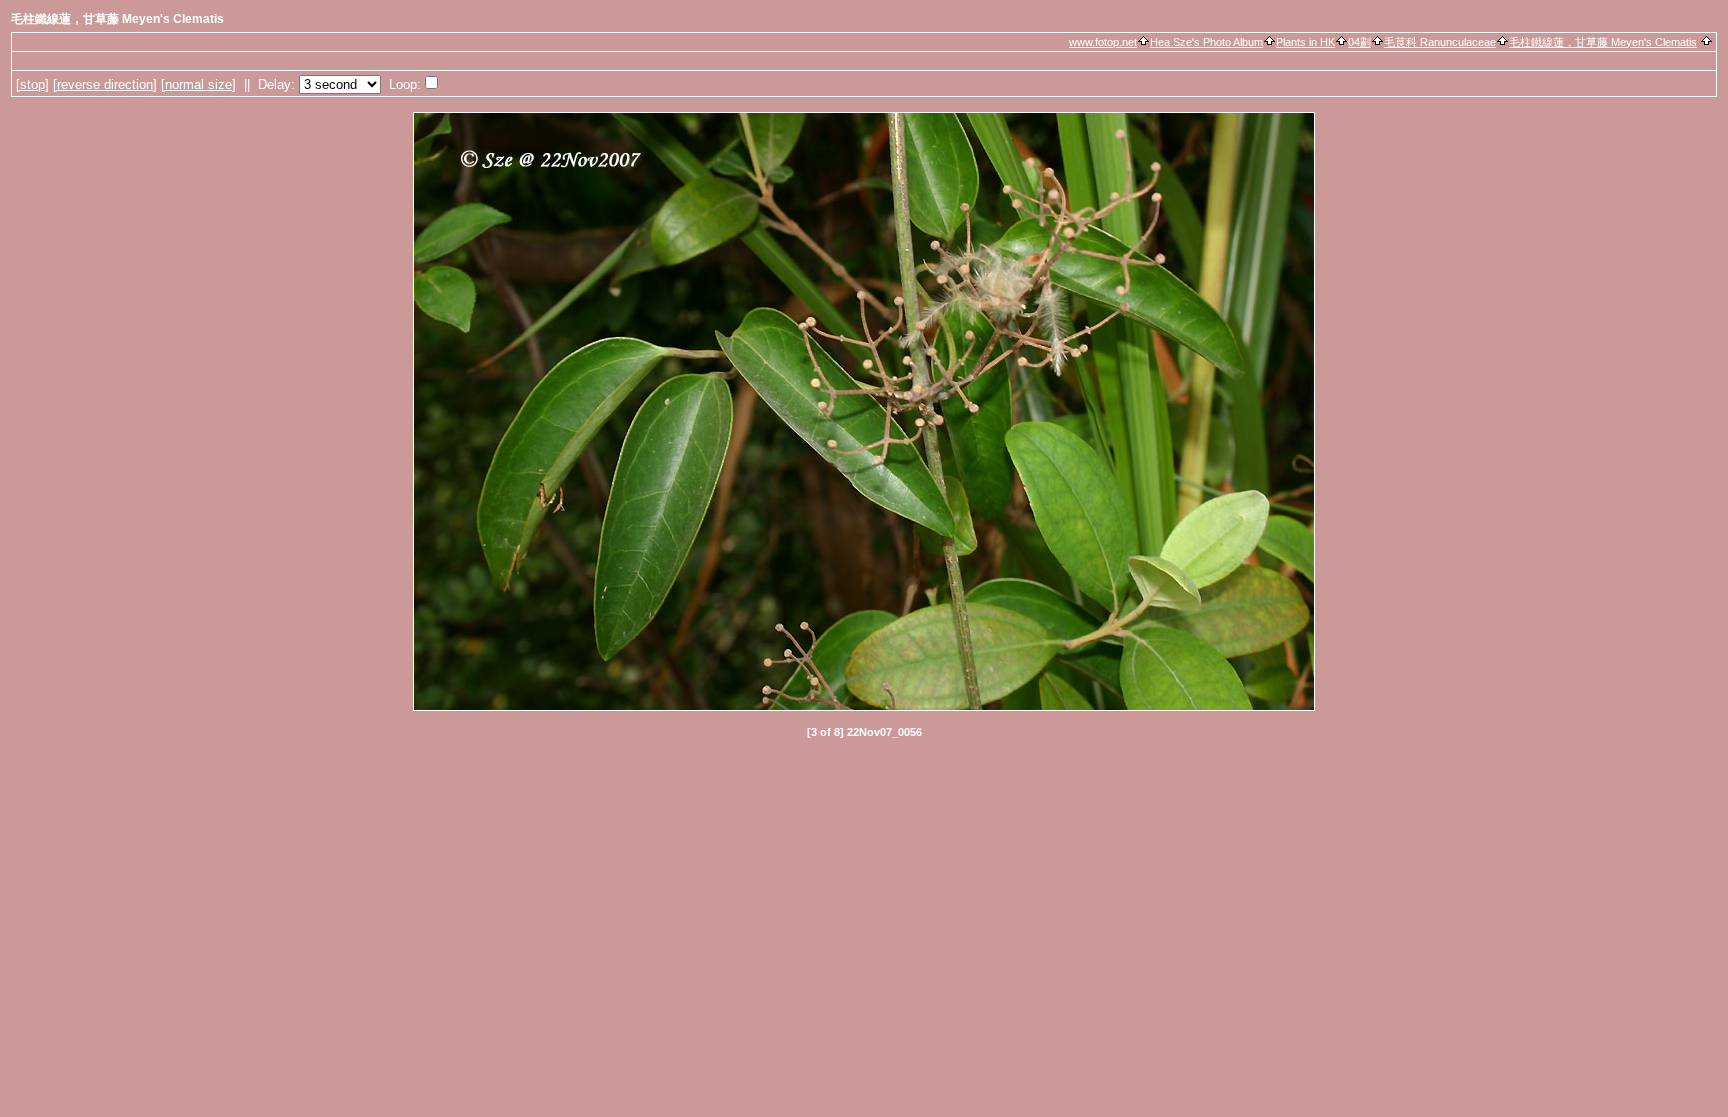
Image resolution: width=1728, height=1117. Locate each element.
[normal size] (198, 84)
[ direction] (105, 84)
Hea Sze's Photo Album (1206, 42)
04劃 (1359, 42)
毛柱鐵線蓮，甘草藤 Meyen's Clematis (1603, 42)
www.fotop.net (1103, 42)
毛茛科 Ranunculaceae (1440, 42)
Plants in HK (1305, 42)
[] (32, 84)
